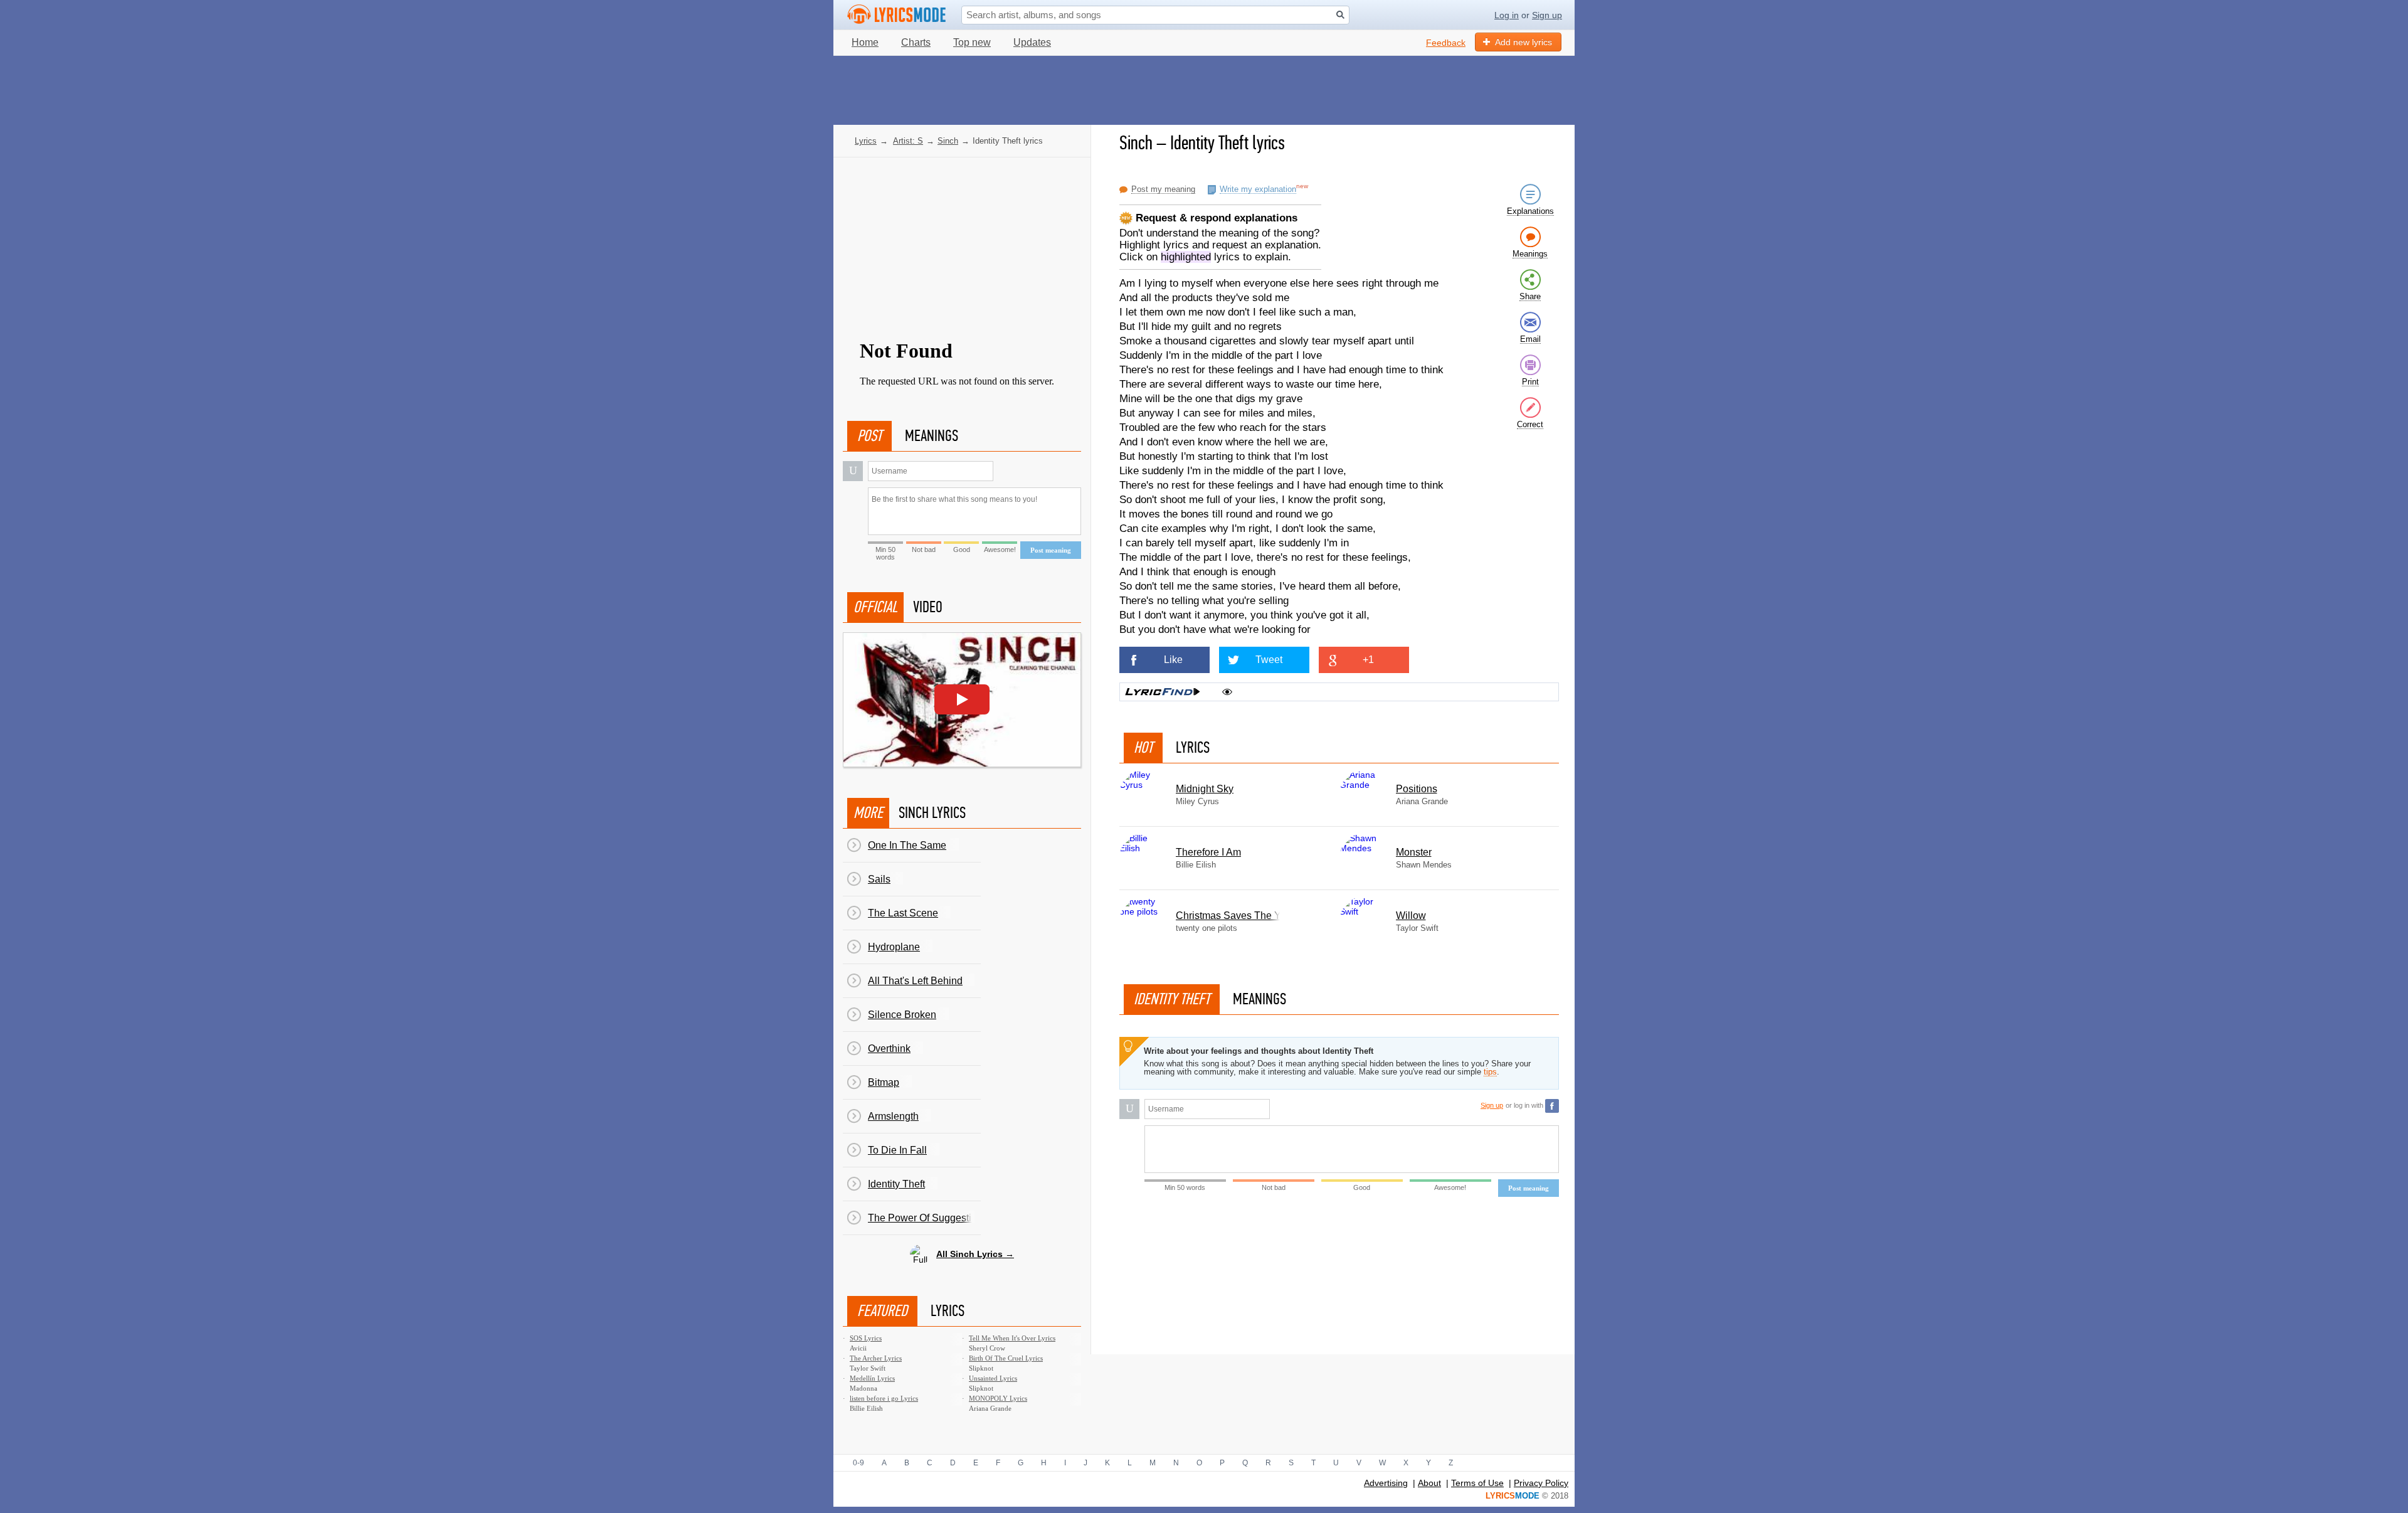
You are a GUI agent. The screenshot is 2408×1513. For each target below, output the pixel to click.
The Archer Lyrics (876, 1358)
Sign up (1547, 15)
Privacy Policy (1541, 1483)
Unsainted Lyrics (993, 1378)
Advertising (1386, 1483)
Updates (1032, 42)
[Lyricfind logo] (1163, 692)
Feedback (1446, 43)
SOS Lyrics (866, 1338)
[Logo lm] (897, 14)
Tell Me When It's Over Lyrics (1012, 1338)
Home (865, 42)
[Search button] (1340, 15)
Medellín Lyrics (872, 1378)
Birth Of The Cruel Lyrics (1006, 1358)
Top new (972, 42)
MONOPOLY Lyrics (998, 1398)
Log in (1507, 15)
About (1429, 1483)
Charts (916, 42)
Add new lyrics (1523, 42)
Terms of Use (1477, 1483)
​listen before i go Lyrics (884, 1398)
